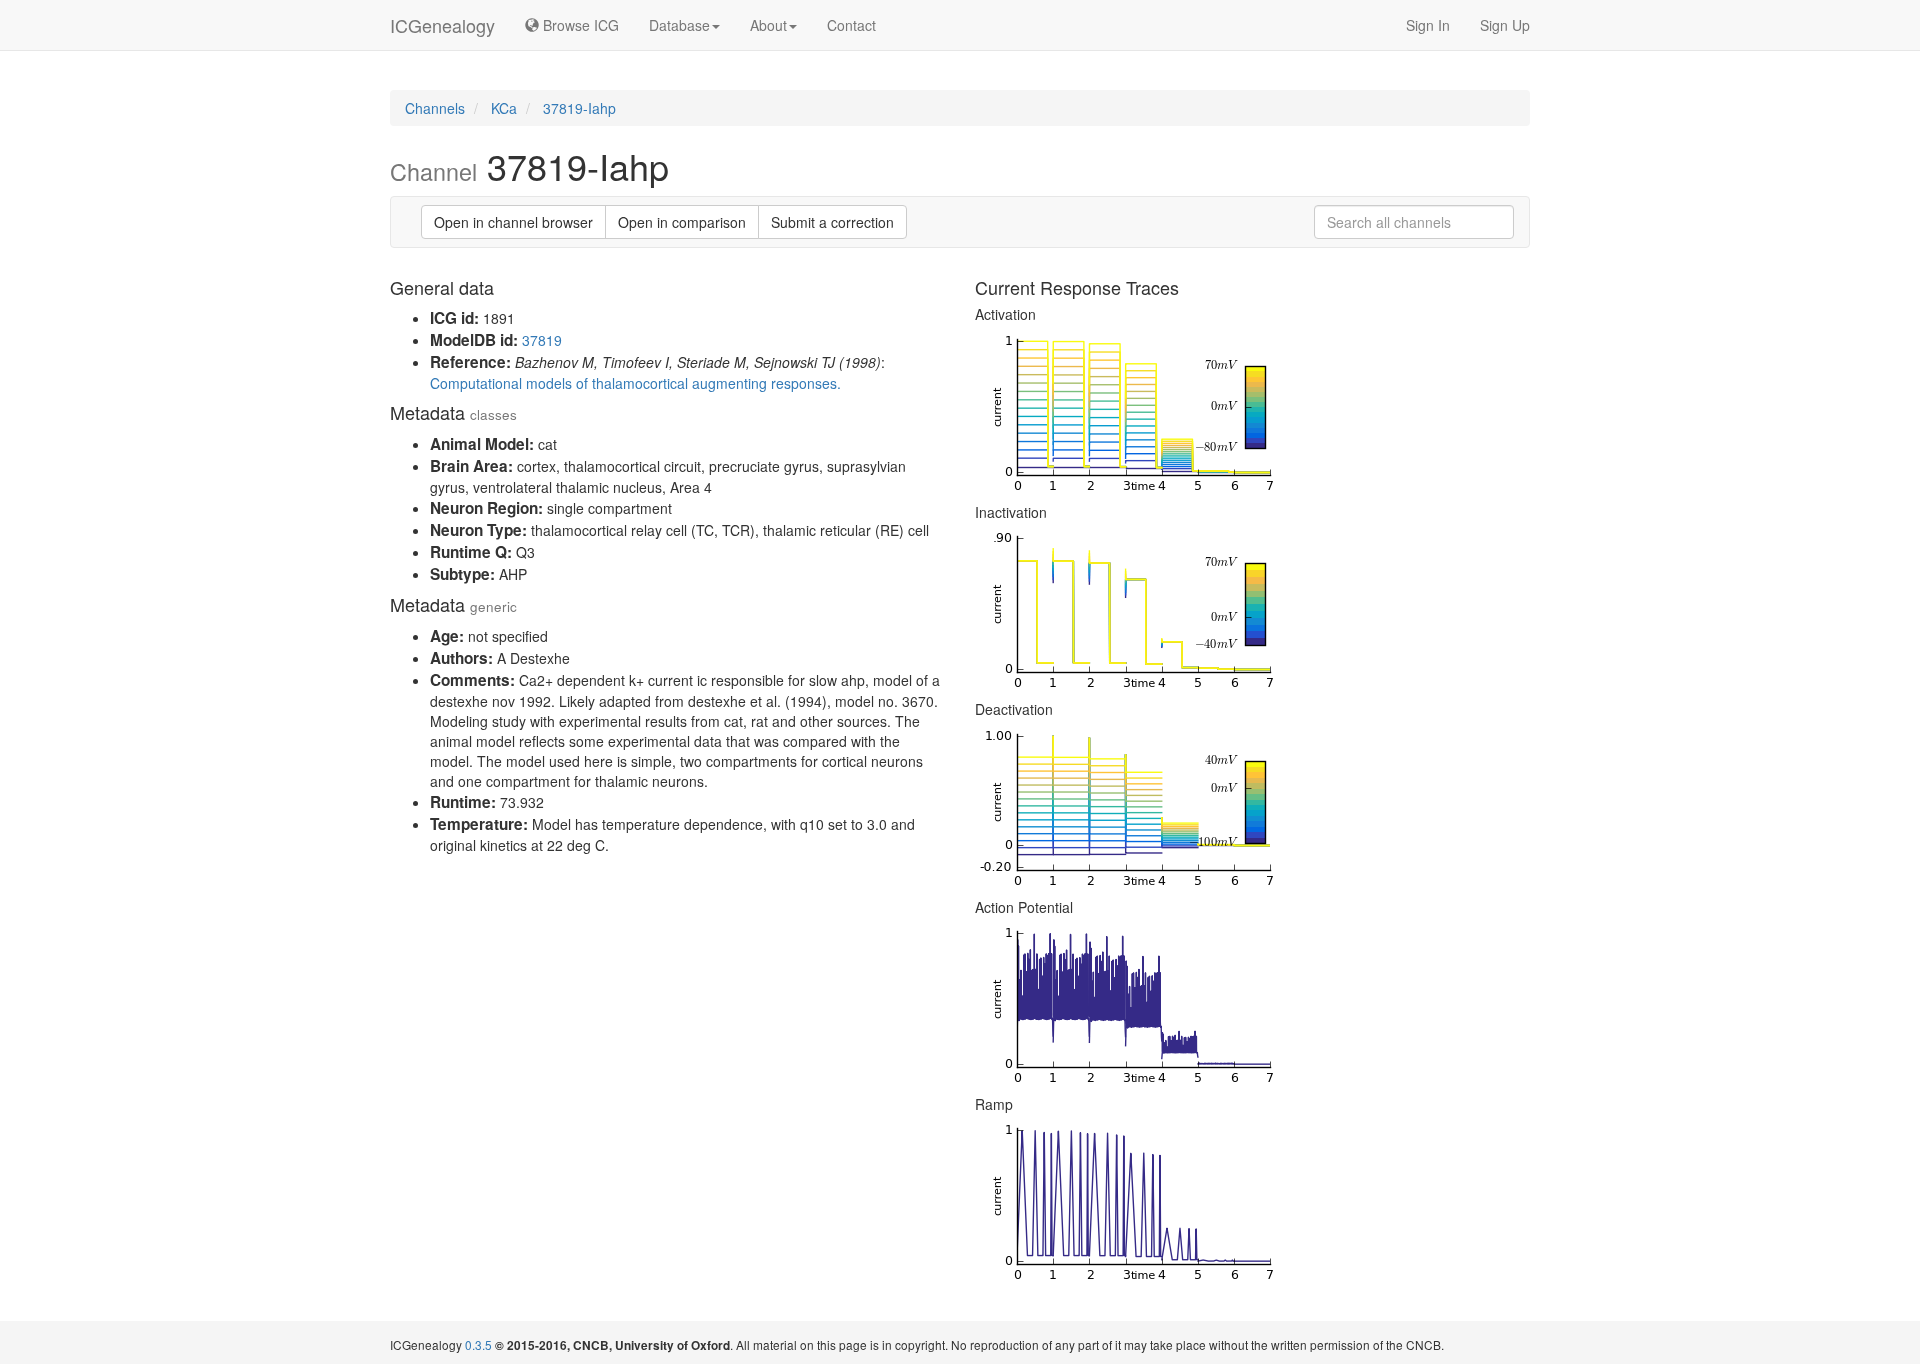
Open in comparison (682, 222)
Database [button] (679, 25)
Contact (851, 25)
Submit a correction (832, 222)
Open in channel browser (513, 222)
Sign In (1428, 25)
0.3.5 (478, 1344)
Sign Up (1505, 25)
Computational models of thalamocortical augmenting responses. (635, 383)
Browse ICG (579, 25)
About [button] (768, 25)
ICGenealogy (442, 25)
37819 (542, 340)
